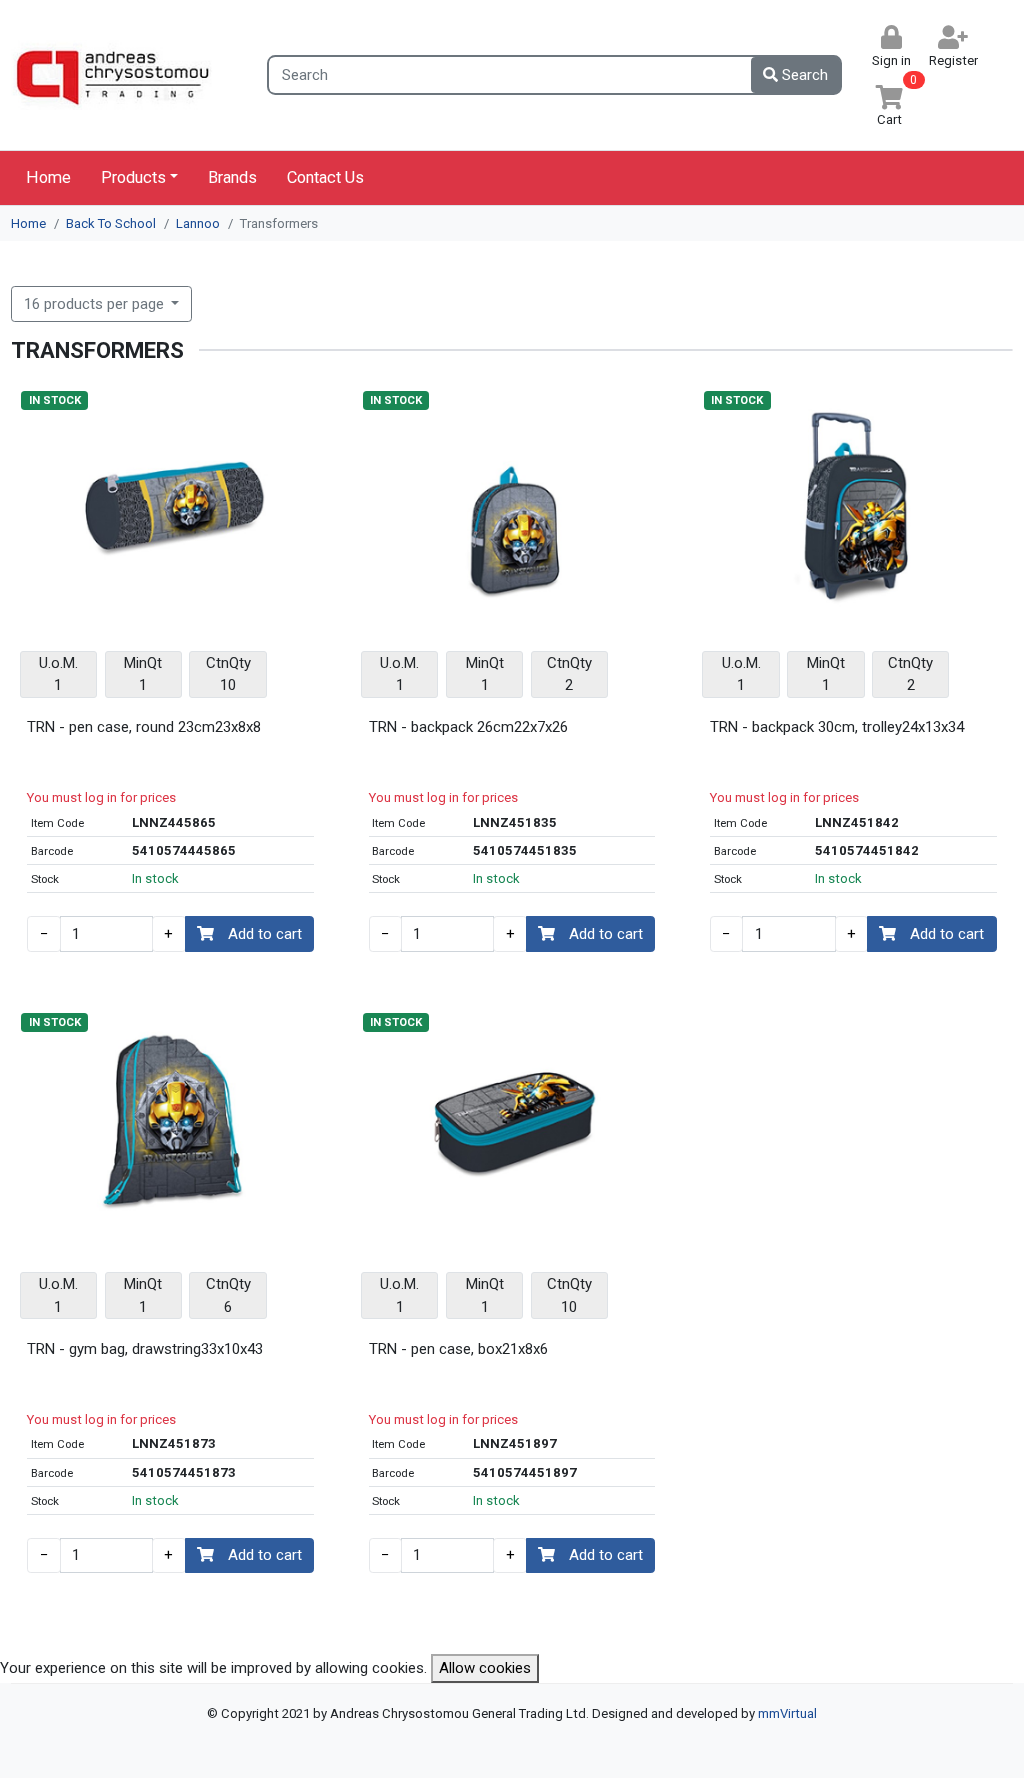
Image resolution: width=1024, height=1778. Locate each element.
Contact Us (325, 177)
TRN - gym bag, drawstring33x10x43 (145, 1349)
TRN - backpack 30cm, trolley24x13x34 (837, 727)
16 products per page (96, 304)
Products (133, 177)
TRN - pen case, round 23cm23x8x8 (144, 727)
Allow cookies (485, 1668)
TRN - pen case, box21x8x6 (458, 1349)
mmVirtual (787, 1713)
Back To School (111, 223)
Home (48, 177)
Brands (232, 177)
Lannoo (198, 223)
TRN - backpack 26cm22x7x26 (468, 727)
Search (803, 75)
